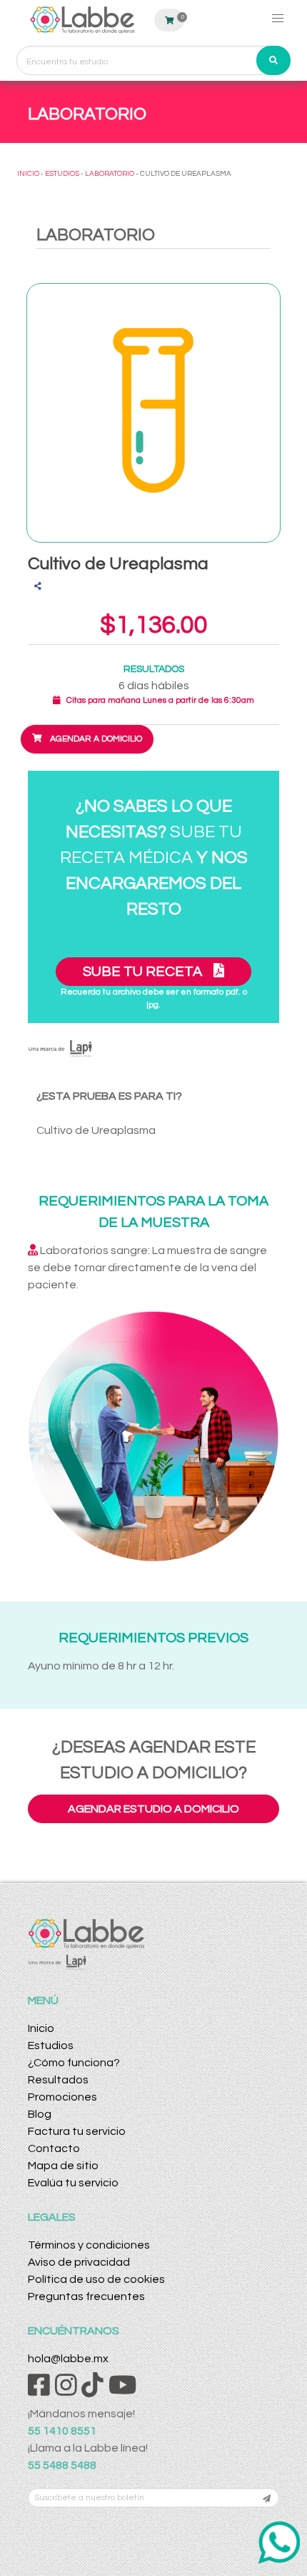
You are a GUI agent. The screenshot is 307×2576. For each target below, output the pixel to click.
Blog (40, 2114)
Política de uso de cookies (96, 2279)
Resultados (58, 2080)
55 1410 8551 (62, 2431)
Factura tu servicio (77, 2131)
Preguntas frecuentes (86, 2296)
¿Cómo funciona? (74, 2063)
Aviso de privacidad (79, 2262)
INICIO (28, 174)
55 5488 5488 (62, 2465)
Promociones (62, 2097)
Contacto (54, 2148)
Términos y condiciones (89, 2245)
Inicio (41, 2028)
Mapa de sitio (63, 2166)
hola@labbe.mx (68, 2359)
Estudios (51, 2045)
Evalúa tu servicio (73, 2183)
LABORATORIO (110, 174)
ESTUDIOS (62, 174)
